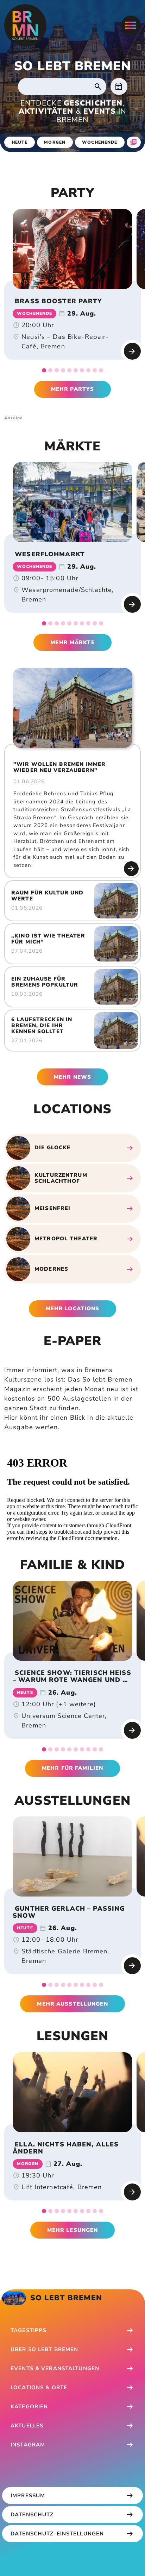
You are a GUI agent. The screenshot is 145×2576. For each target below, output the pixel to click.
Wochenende (100, 142)
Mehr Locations (73, 1308)
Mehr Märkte (72, 642)
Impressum (28, 2496)
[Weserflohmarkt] (72, 502)
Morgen (55, 142)
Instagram (28, 2445)
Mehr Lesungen (73, 2230)
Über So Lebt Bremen (44, 2349)
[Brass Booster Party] (72, 249)
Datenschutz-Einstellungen (57, 2534)
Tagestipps (28, 2330)
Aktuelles (27, 2426)
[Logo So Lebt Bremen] (25, 25)
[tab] (44, 370)
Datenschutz (32, 2515)
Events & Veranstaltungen (55, 2368)
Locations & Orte (39, 2388)
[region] (72, 249)
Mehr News (72, 1077)
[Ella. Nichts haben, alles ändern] (72, 2092)
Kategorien (29, 2407)
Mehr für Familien (72, 1768)
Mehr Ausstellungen (72, 2004)
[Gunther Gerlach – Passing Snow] (72, 1856)
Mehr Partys (72, 389)
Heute (20, 142)
